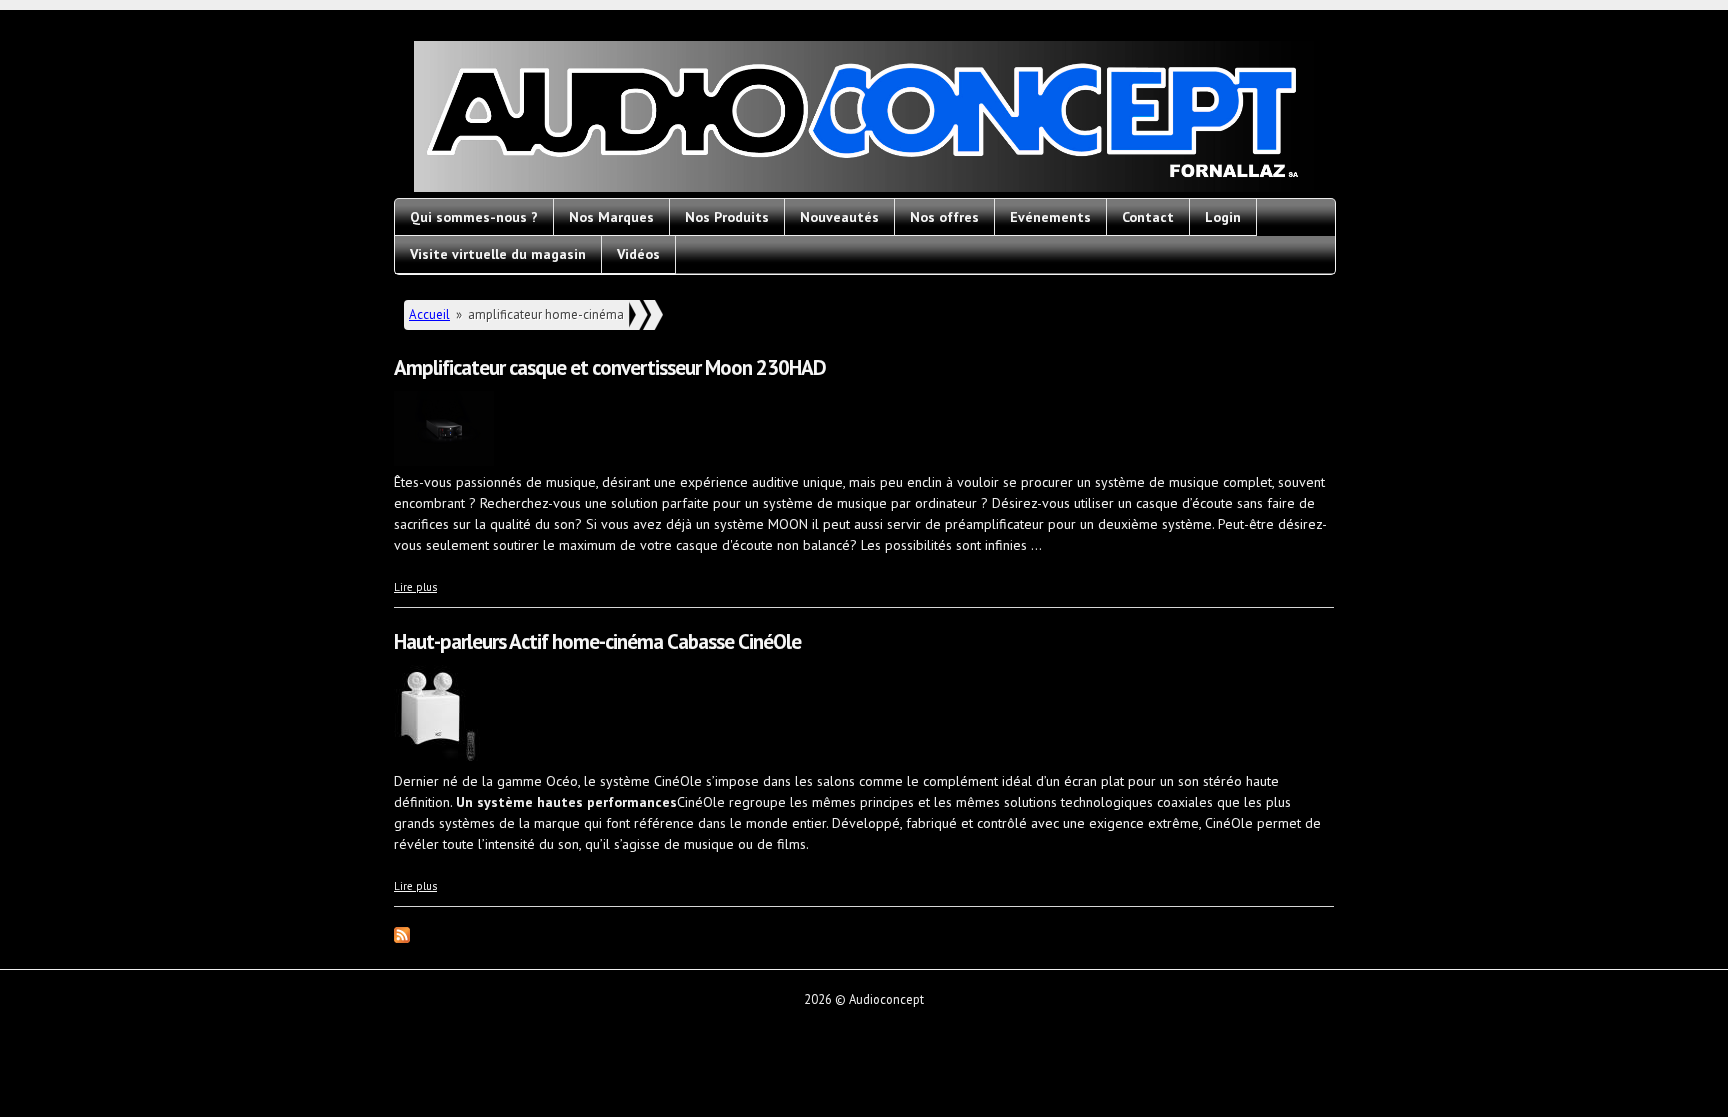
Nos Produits (727, 217)
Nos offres (944, 217)
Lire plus (415, 587)
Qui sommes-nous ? (474, 217)
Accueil (429, 314)
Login (1223, 217)
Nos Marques (611, 217)
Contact (1148, 217)
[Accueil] (864, 119)
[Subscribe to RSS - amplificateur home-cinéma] (402, 938)
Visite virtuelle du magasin (498, 254)
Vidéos (638, 254)
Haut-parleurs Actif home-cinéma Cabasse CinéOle (597, 641)
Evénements (1050, 217)
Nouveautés (839, 217)
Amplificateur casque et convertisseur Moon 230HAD (610, 367)
